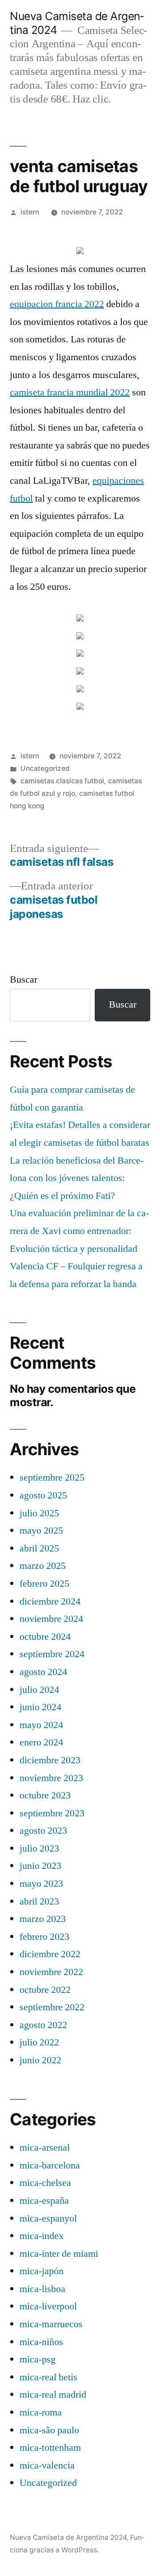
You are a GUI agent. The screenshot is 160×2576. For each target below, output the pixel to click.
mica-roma (41, 2412)
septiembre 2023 (52, 1813)
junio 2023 (40, 1866)
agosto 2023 (43, 1831)
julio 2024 (39, 1690)
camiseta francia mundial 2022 (70, 392)
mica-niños (41, 2342)
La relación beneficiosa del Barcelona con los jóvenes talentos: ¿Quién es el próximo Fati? (77, 1178)
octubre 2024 (45, 1637)
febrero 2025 (44, 1584)
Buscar (24, 979)
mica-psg (38, 2359)
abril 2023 (39, 1901)
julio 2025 (39, 1513)
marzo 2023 (43, 1919)
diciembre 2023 (50, 1760)
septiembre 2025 (52, 1477)
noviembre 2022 (51, 1972)
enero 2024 (41, 1742)
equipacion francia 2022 (57, 304)
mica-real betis (48, 2377)
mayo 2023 (41, 1884)
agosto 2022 (43, 2025)
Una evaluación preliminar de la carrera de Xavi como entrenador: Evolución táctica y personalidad (79, 1231)
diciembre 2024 (50, 1601)
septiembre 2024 (52, 1654)
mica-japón (42, 2271)
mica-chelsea (45, 2183)
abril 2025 (39, 1548)
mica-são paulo (49, 2430)
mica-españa (44, 2201)
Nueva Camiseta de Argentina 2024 (68, 2537)
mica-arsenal (45, 2148)
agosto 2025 (43, 1495)
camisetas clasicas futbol (62, 781)
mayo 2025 (41, 1531)
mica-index (42, 2236)
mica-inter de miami (59, 2254)
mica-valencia (47, 2465)
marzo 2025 (43, 1566)
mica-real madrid (53, 2395)
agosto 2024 (43, 1672)
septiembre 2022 (52, 2007)
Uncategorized (45, 768)
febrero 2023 (44, 1937)
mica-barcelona (50, 2165)
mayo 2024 (41, 1725)
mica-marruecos (51, 2324)
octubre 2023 (45, 1795)
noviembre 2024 (51, 1619)
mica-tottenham (50, 2448)
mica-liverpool (48, 2306)
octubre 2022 (45, 1990)
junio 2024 (40, 1707)
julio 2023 (39, 1848)
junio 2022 (40, 2060)
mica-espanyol (48, 2218)
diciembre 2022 (50, 1954)
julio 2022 (39, 2042)
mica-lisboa (42, 2289)
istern (30, 212)
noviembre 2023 (51, 1778)
